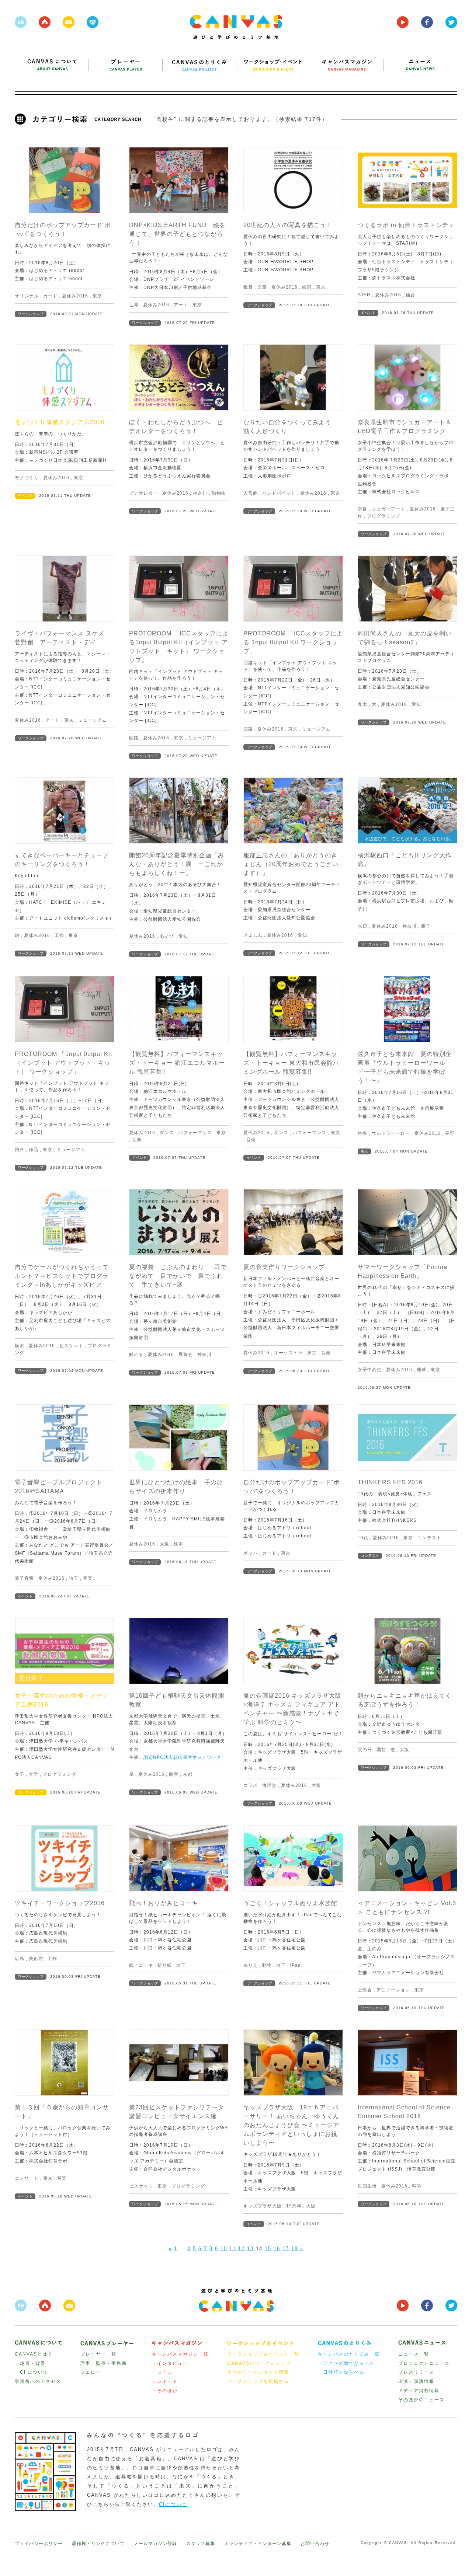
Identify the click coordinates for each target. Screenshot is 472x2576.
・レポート (165, 2381)
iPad (296, 1965)
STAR (364, 295)
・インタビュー (170, 2363)
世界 (134, 305)
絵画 (307, 287)
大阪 (164, 1544)
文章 (262, 287)
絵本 (178, 1544)
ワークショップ (31, 314)
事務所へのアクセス (38, 2381)
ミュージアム (93, 720)
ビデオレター (143, 493)
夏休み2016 (75, 296)
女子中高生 (370, 1370)
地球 (421, 1370)
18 (295, 2249)
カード (50, 296)
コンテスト (429, 1538)
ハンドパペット (279, 493)
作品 (34, 1150)
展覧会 (186, 1355)
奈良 (362, 509)
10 (224, 2249)
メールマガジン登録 (155, 2544)
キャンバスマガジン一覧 (180, 2354)
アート (181, 305)
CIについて (173, 2504)
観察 (174, 1774)
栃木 (20, 1346)
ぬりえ (251, 1965)
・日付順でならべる (341, 2372)
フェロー (91, 2372)
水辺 (362, 926)
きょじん (253, 935)
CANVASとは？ (34, 2354)
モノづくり (27, 478)
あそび (167, 936)
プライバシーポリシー (39, 2544)
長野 (450, 1133)
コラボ (251, 1785)
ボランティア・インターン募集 (258, 2544)
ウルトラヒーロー (391, 1133)
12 (242, 2249)
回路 (134, 738)
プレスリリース (416, 2372)
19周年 (294, 2206)
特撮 (362, 1133)
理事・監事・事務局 (104, 2363)
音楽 (137, 1140)
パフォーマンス (195, 1133)
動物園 (219, 493)
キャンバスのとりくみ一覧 (349, 2354)
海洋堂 (269, 1785)
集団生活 (367, 2186)
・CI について (32, 2372)
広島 (20, 1959)
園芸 (381, 1750)
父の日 (365, 1750)
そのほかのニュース (421, 2400)
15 (268, 2249)
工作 (59, 935)
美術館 (36, 1959)
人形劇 (251, 493)
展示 (364, 1151)
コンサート (27, 2178)
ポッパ (251, 1553)
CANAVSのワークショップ (259, 2363)
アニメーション (393, 1990)
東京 (97, 296)
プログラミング (384, 516)
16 (277, 2249)
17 (286, 2249)
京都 (188, 1774)
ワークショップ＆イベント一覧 (263, 2354)
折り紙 (165, 1965)
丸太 (362, 704)
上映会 (365, 1990)
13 (250, 2249)
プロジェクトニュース (424, 2363)
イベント (368, 313)
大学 (34, 1774)
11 (233, 2249)
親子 (426, 926)
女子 (20, 1774)
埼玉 (74, 1578)
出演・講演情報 (416, 2381)
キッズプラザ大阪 (263, 2206)
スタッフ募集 (201, 2544)
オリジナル (27, 296)
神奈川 (200, 493)
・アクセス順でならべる (346, 2363)
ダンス (167, 1133)
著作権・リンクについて (98, 2544)
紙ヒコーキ (141, 1965)
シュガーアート (388, 509)
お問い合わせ (315, 2544)
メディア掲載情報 (419, 2391)
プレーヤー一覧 (98, 2354)
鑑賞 (248, 287)
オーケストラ (288, 1353)
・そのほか (165, 2391)
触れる (136, 1355)
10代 (363, 1538)
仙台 (410, 295)
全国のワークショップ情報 (258, 2372)
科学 (417, 2186)
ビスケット (71, 1346)
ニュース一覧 (414, 2354)
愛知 (416, 704)
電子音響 (24, 1578)
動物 (267, 1965)
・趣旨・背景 (30, 2363)
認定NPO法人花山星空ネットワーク (182, 1757)
